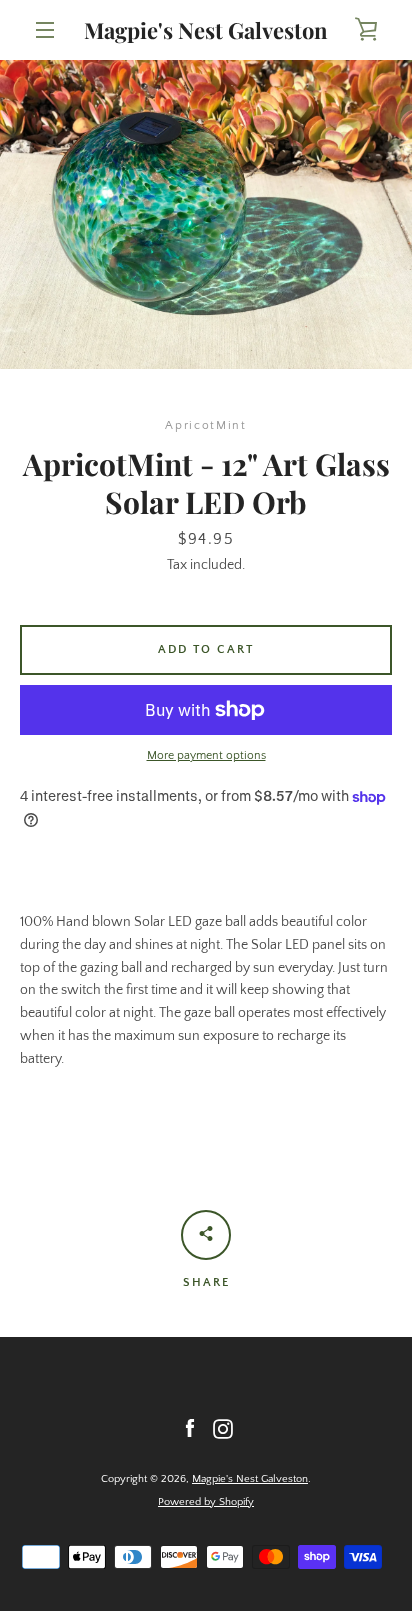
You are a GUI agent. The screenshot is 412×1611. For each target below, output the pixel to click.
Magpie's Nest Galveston (206, 30)
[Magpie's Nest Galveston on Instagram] (223, 1428)
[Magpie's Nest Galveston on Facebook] (190, 1428)
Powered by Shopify (206, 1502)
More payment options (206, 755)
